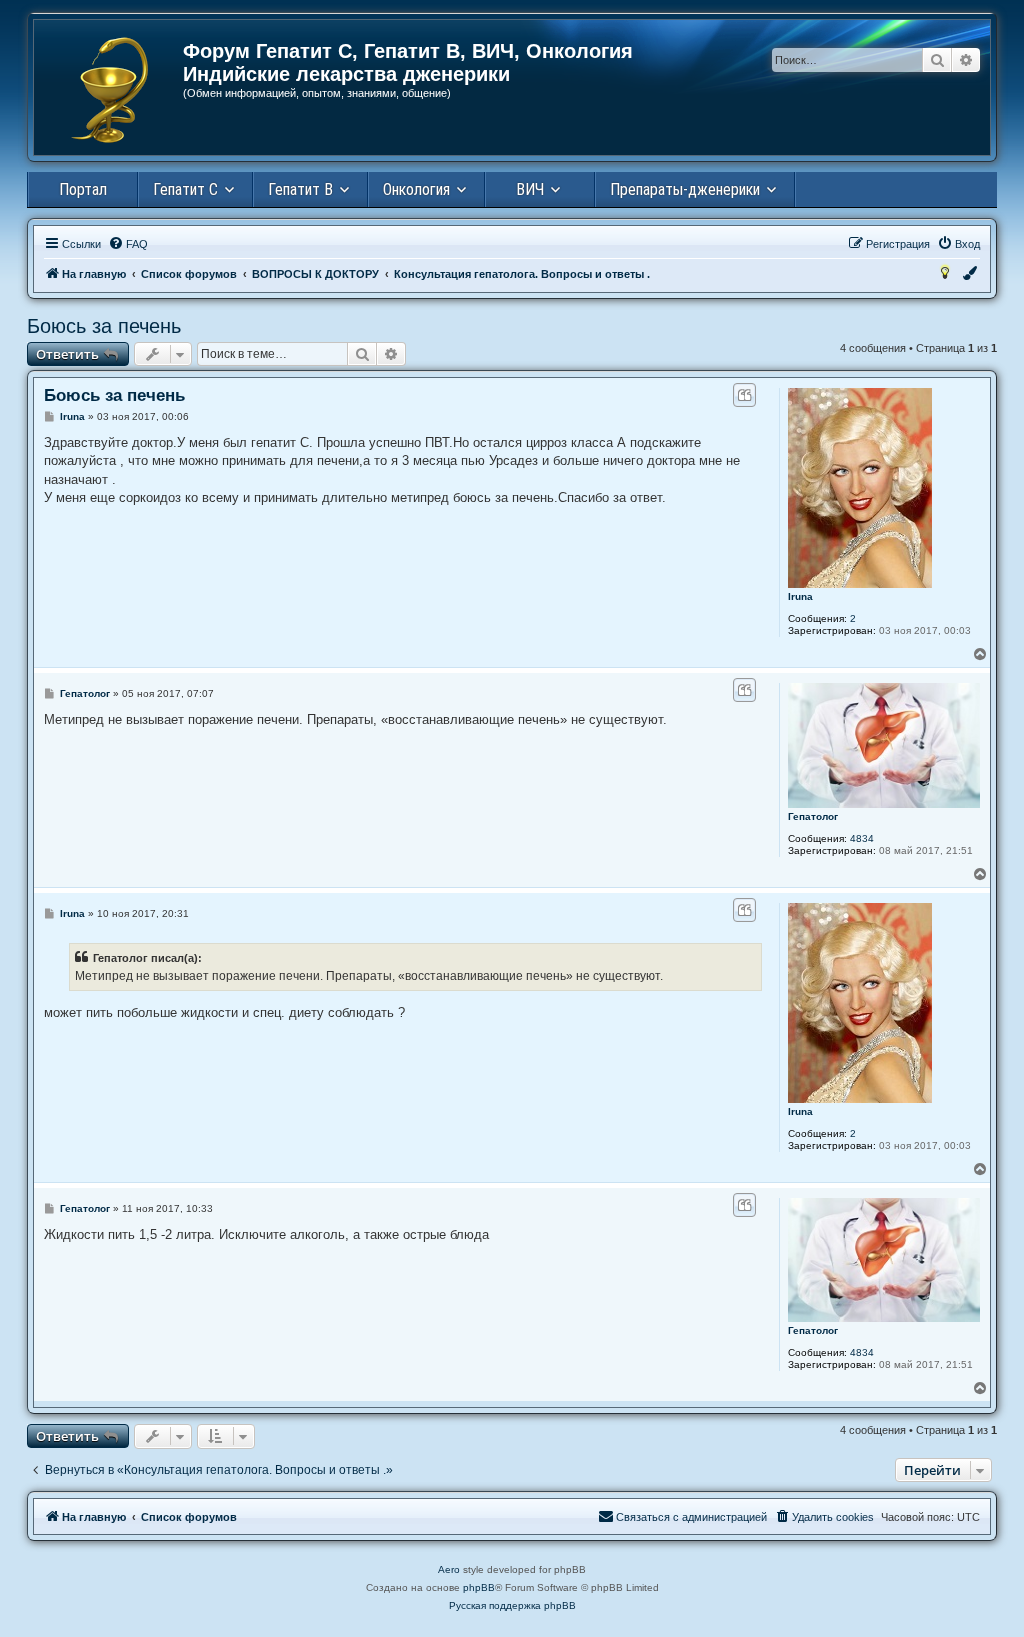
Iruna (800, 596)
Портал (83, 189)
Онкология (416, 189)
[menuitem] (128, 244)
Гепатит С (185, 189)
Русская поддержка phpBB (512, 1605)
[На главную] (109, 90)
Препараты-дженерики (685, 189)
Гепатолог (813, 816)
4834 (862, 838)
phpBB (479, 1587)
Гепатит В (300, 189)
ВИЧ (530, 189)
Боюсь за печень (104, 326)
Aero (449, 1569)
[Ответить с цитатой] (744, 395)
